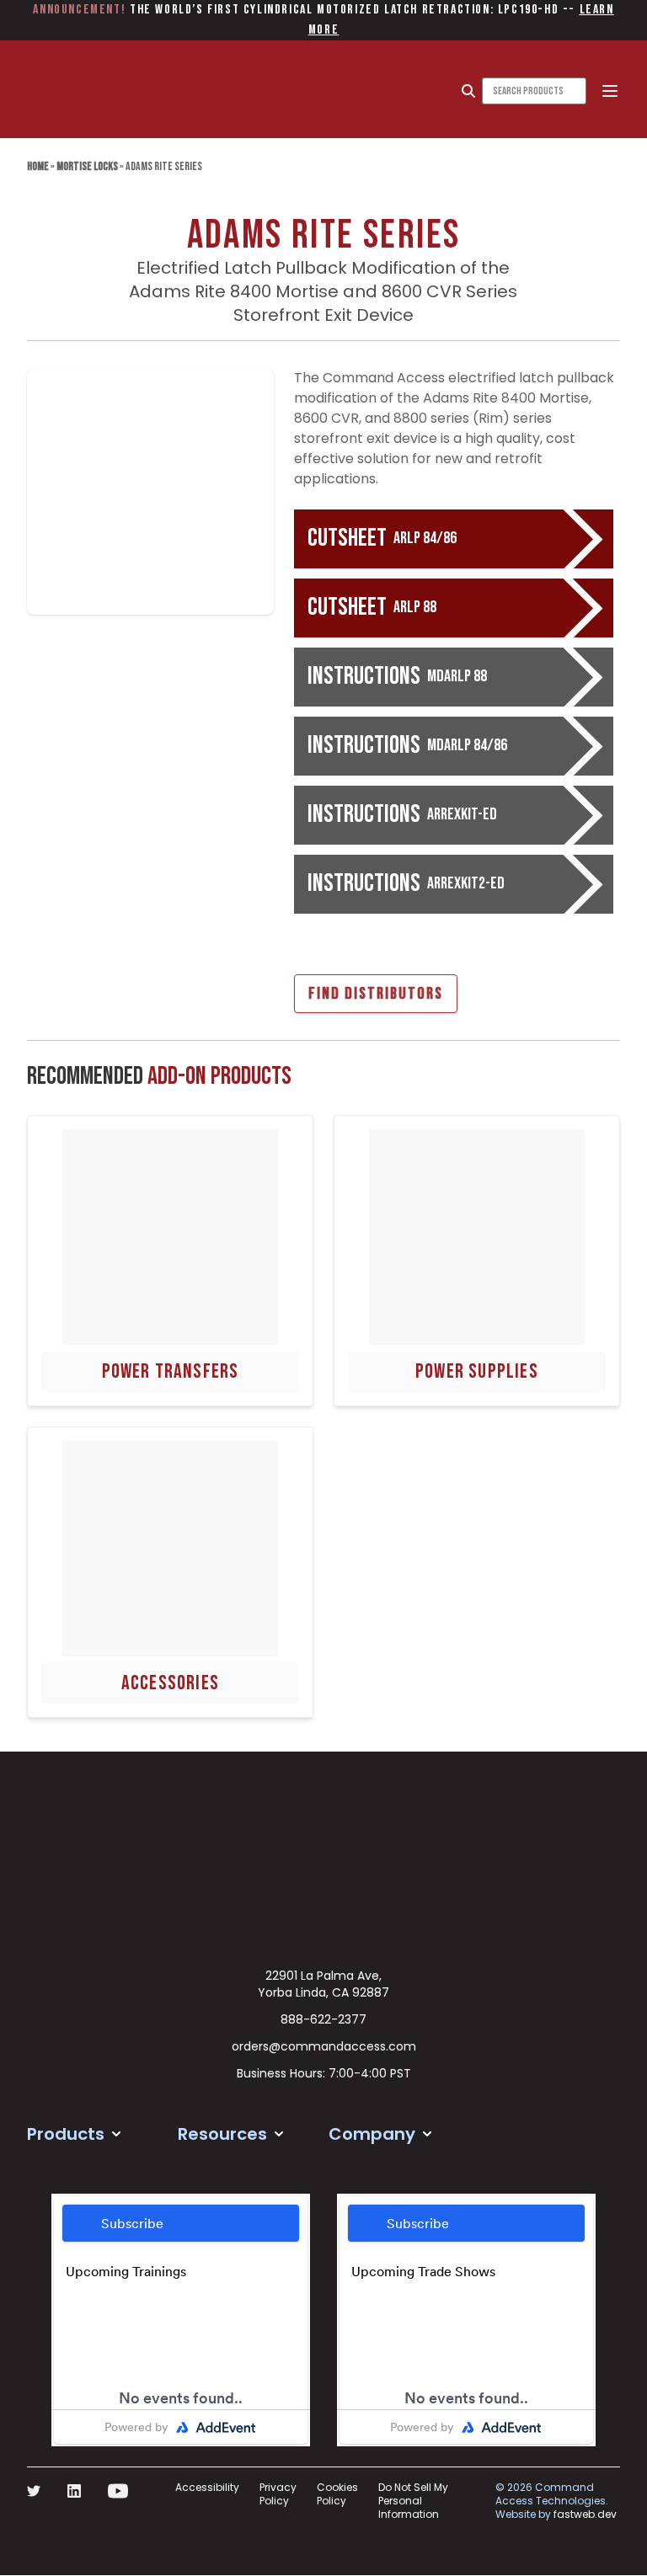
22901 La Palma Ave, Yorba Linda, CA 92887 (323, 1984)
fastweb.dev (585, 2514)
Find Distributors (376, 994)
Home (38, 166)
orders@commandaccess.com (324, 2046)
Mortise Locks (87, 166)
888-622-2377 (323, 2019)
